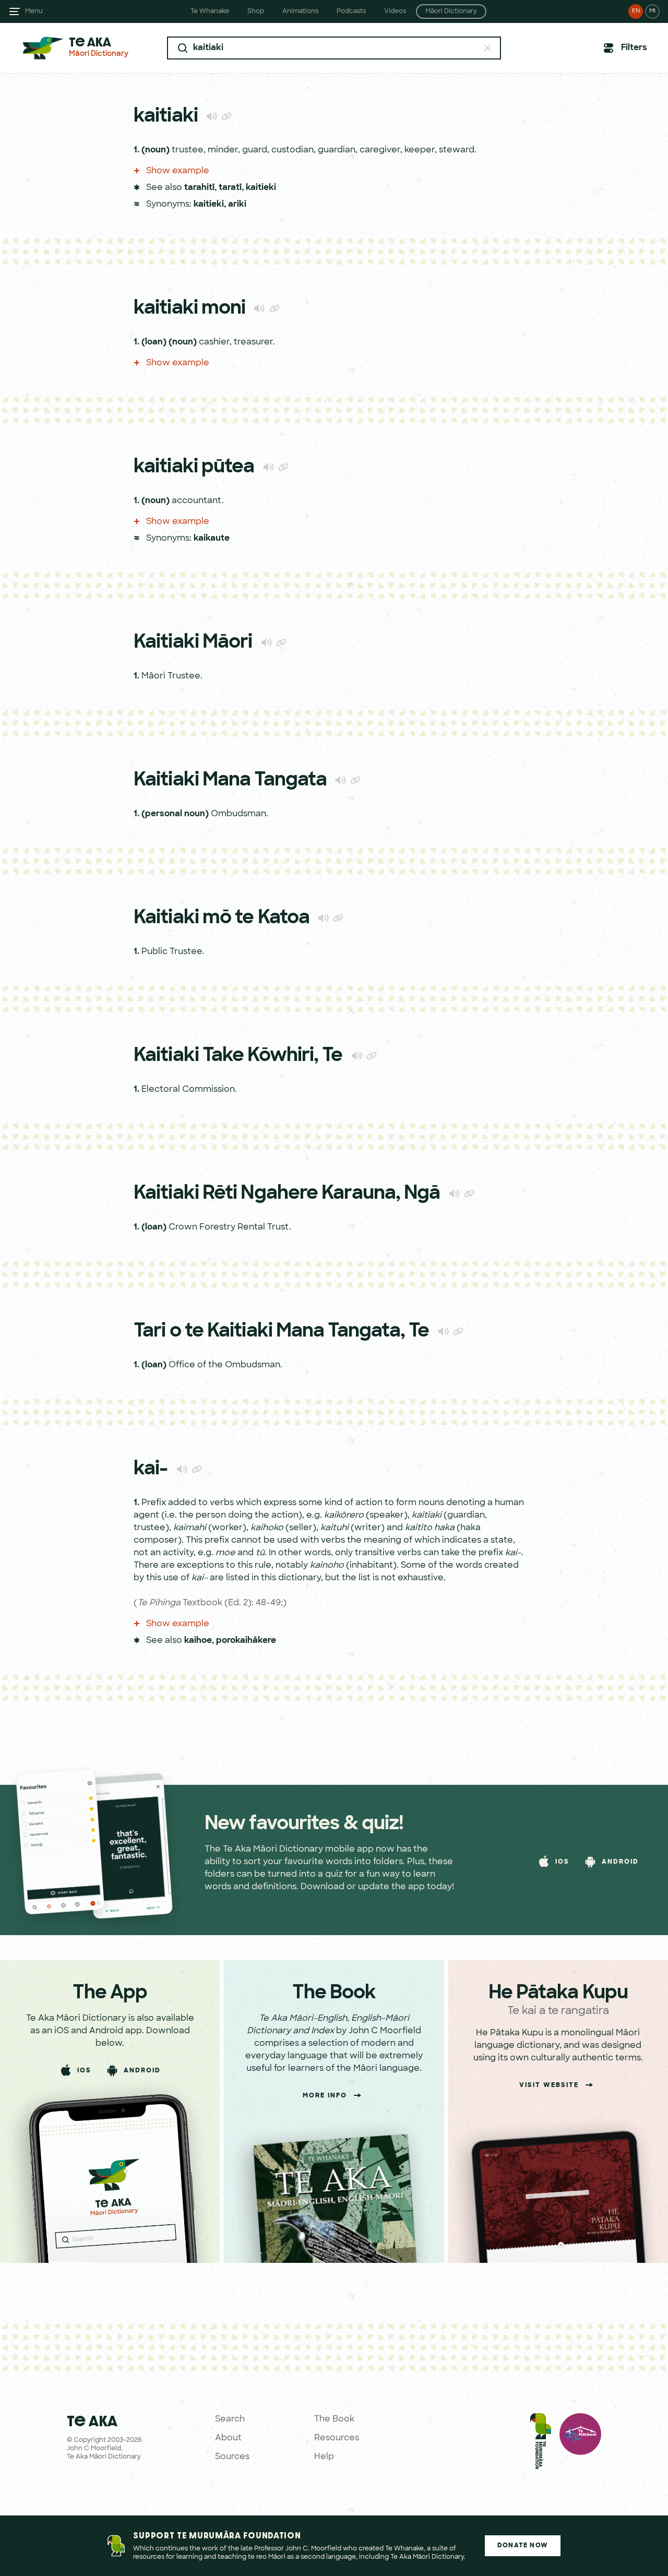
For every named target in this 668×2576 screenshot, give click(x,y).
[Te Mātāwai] (580, 2443)
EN (636, 11)
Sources (232, 2457)
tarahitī (199, 188)
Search (230, 2419)
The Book (334, 2419)
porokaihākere (246, 1641)
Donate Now (523, 2546)
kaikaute (212, 539)
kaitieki (261, 188)
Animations (300, 11)
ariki (237, 205)
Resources (337, 2438)
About (228, 2438)
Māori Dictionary (451, 11)
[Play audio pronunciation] (212, 116)
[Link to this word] (226, 117)
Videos (395, 11)
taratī (230, 188)
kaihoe (198, 1641)
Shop (256, 11)
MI (652, 11)
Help (324, 2457)
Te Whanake (210, 11)
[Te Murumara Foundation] (541, 2443)
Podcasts (351, 11)
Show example (177, 171)
